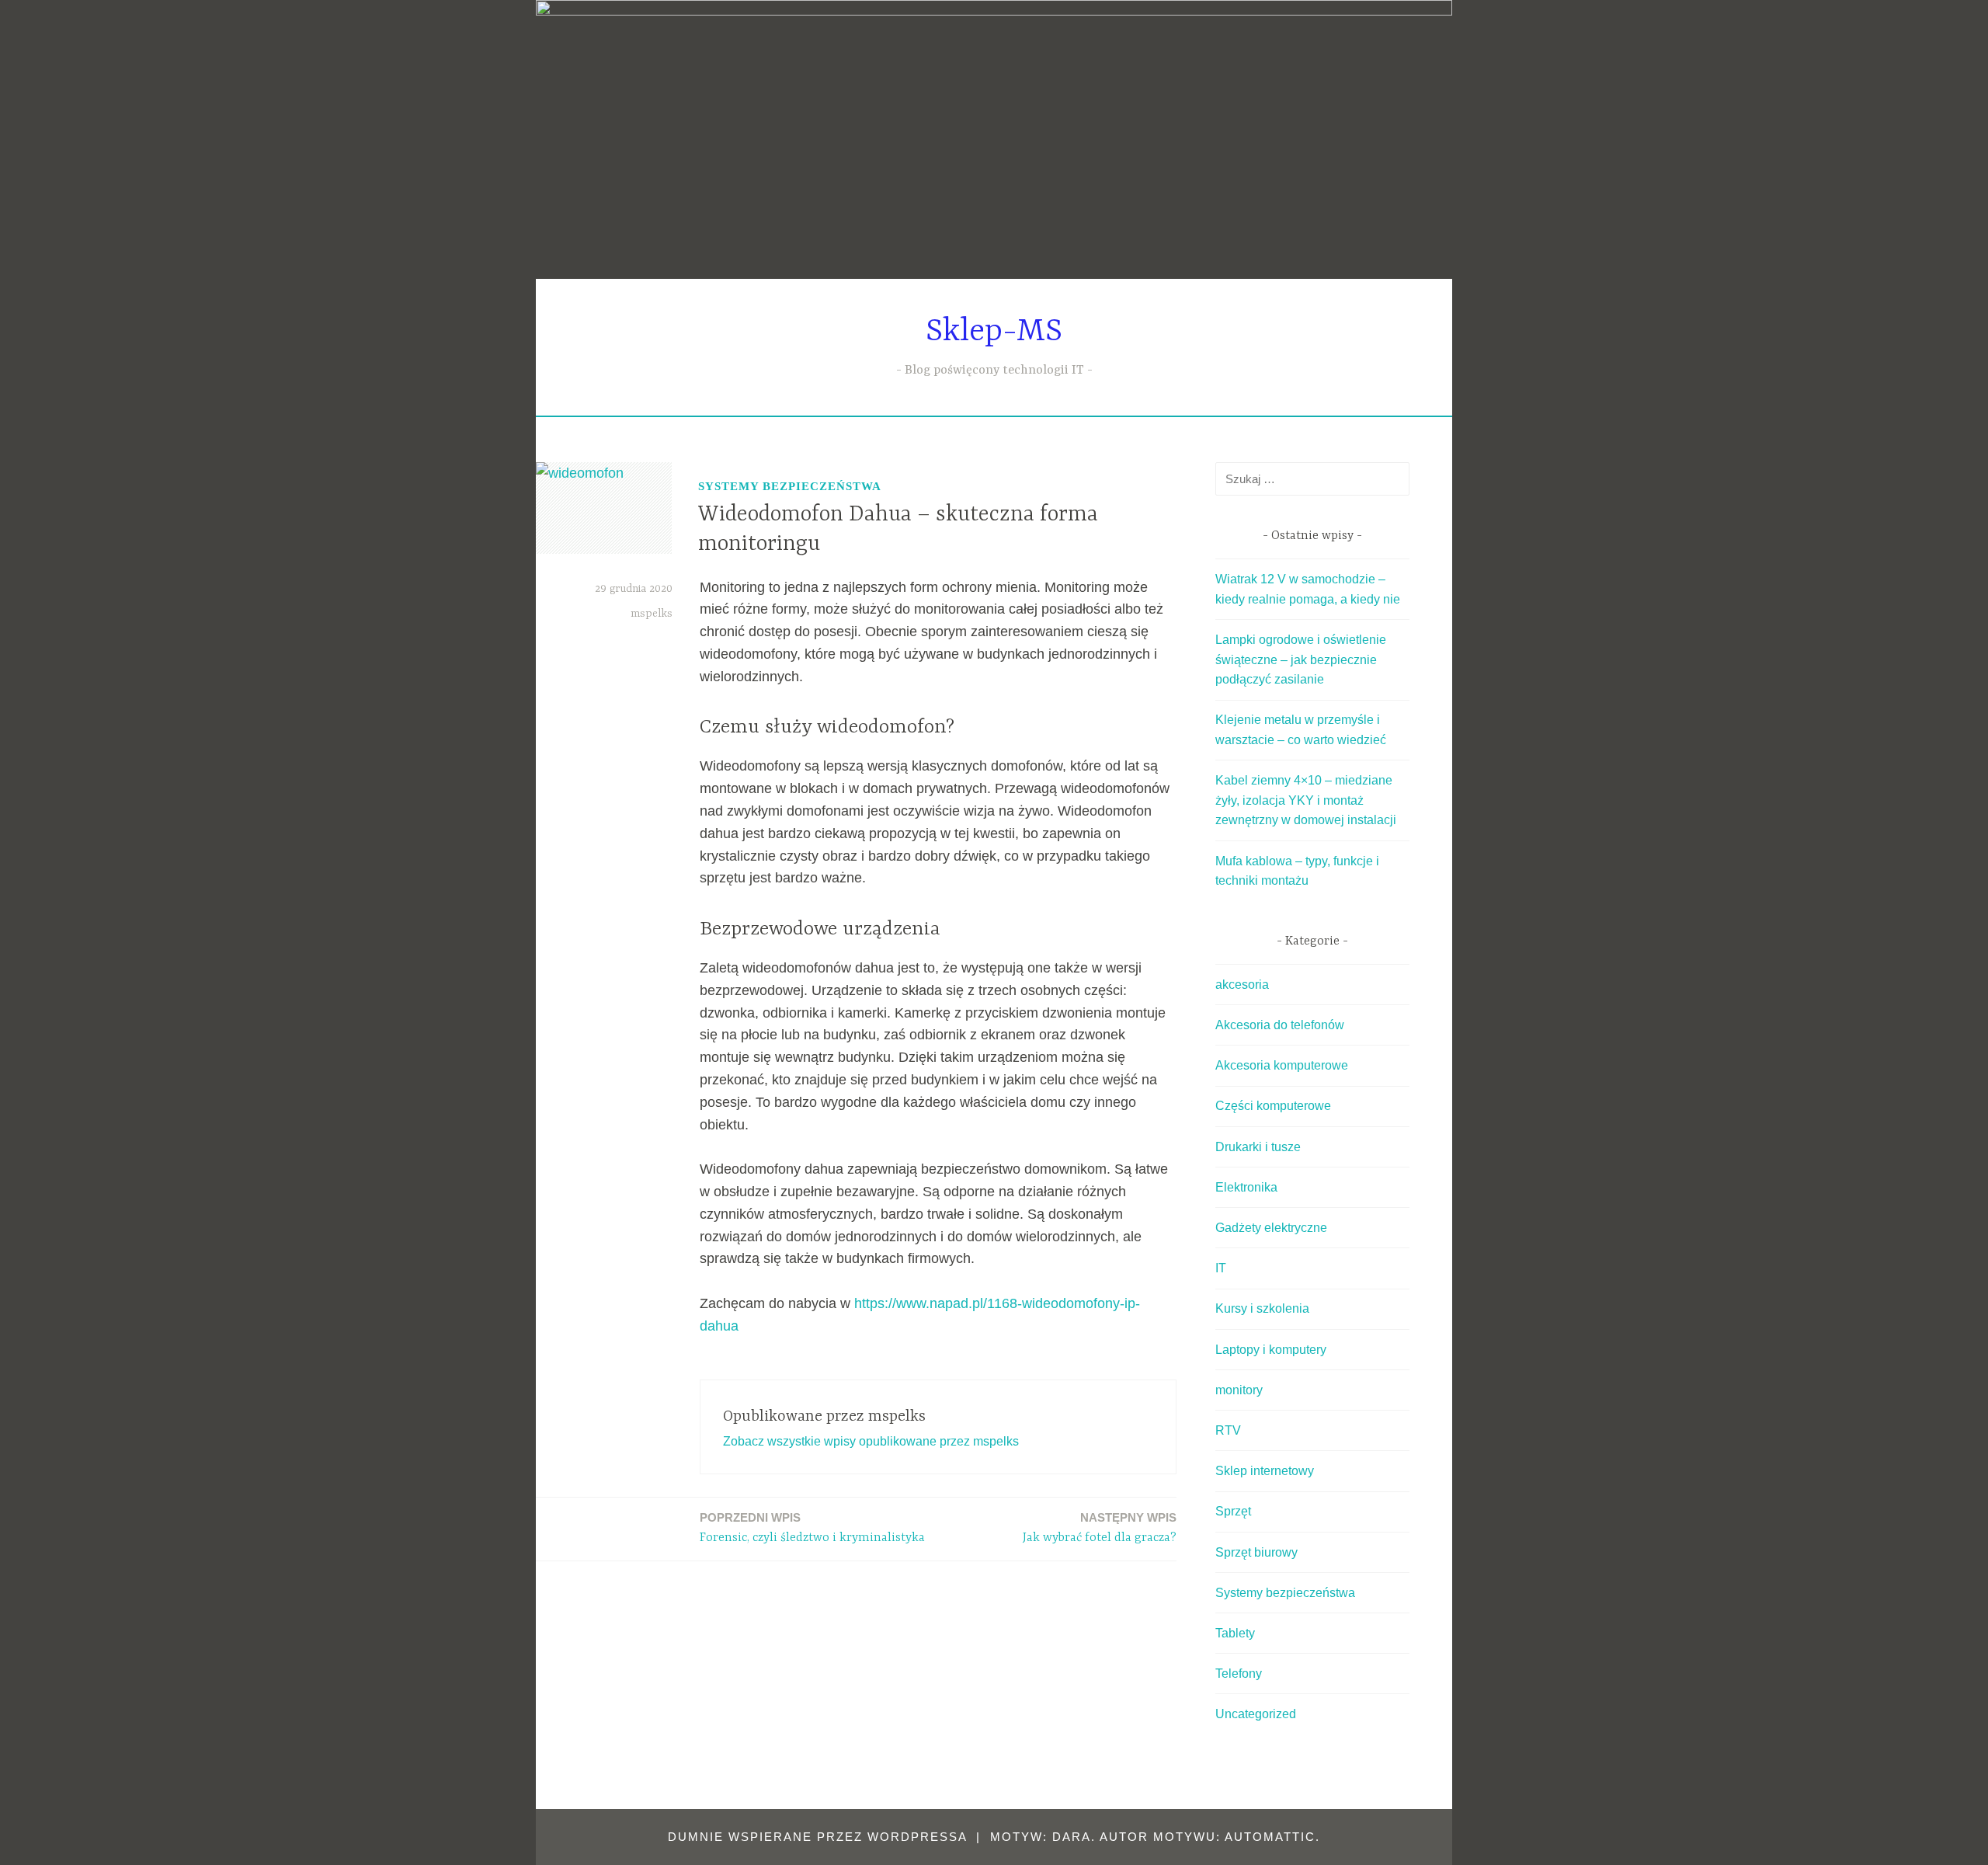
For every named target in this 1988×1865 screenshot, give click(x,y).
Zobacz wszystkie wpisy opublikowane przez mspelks (871, 1441)
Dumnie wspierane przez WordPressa (817, 1837)
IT (1221, 1268)
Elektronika (1246, 1187)
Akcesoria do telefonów (1280, 1025)
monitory (1239, 1390)
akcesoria (1242, 985)
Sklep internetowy (1265, 1471)
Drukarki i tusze (1258, 1147)
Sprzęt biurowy (1256, 1552)
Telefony (1239, 1674)
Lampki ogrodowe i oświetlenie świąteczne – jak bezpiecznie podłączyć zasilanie (1301, 659)
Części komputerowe (1273, 1106)
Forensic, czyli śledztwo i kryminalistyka (812, 1528)
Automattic (1270, 1837)
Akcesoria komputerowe (1282, 1065)
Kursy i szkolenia (1262, 1308)
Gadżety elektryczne (1271, 1228)
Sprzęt (1233, 1511)
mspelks (652, 614)
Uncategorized (1256, 1714)
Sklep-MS (994, 332)
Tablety (1235, 1633)
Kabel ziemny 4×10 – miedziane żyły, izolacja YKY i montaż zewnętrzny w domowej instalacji (1306, 800)
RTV (1228, 1430)
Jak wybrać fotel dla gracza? (1100, 1528)
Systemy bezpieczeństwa (790, 486)
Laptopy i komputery (1271, 1350)
